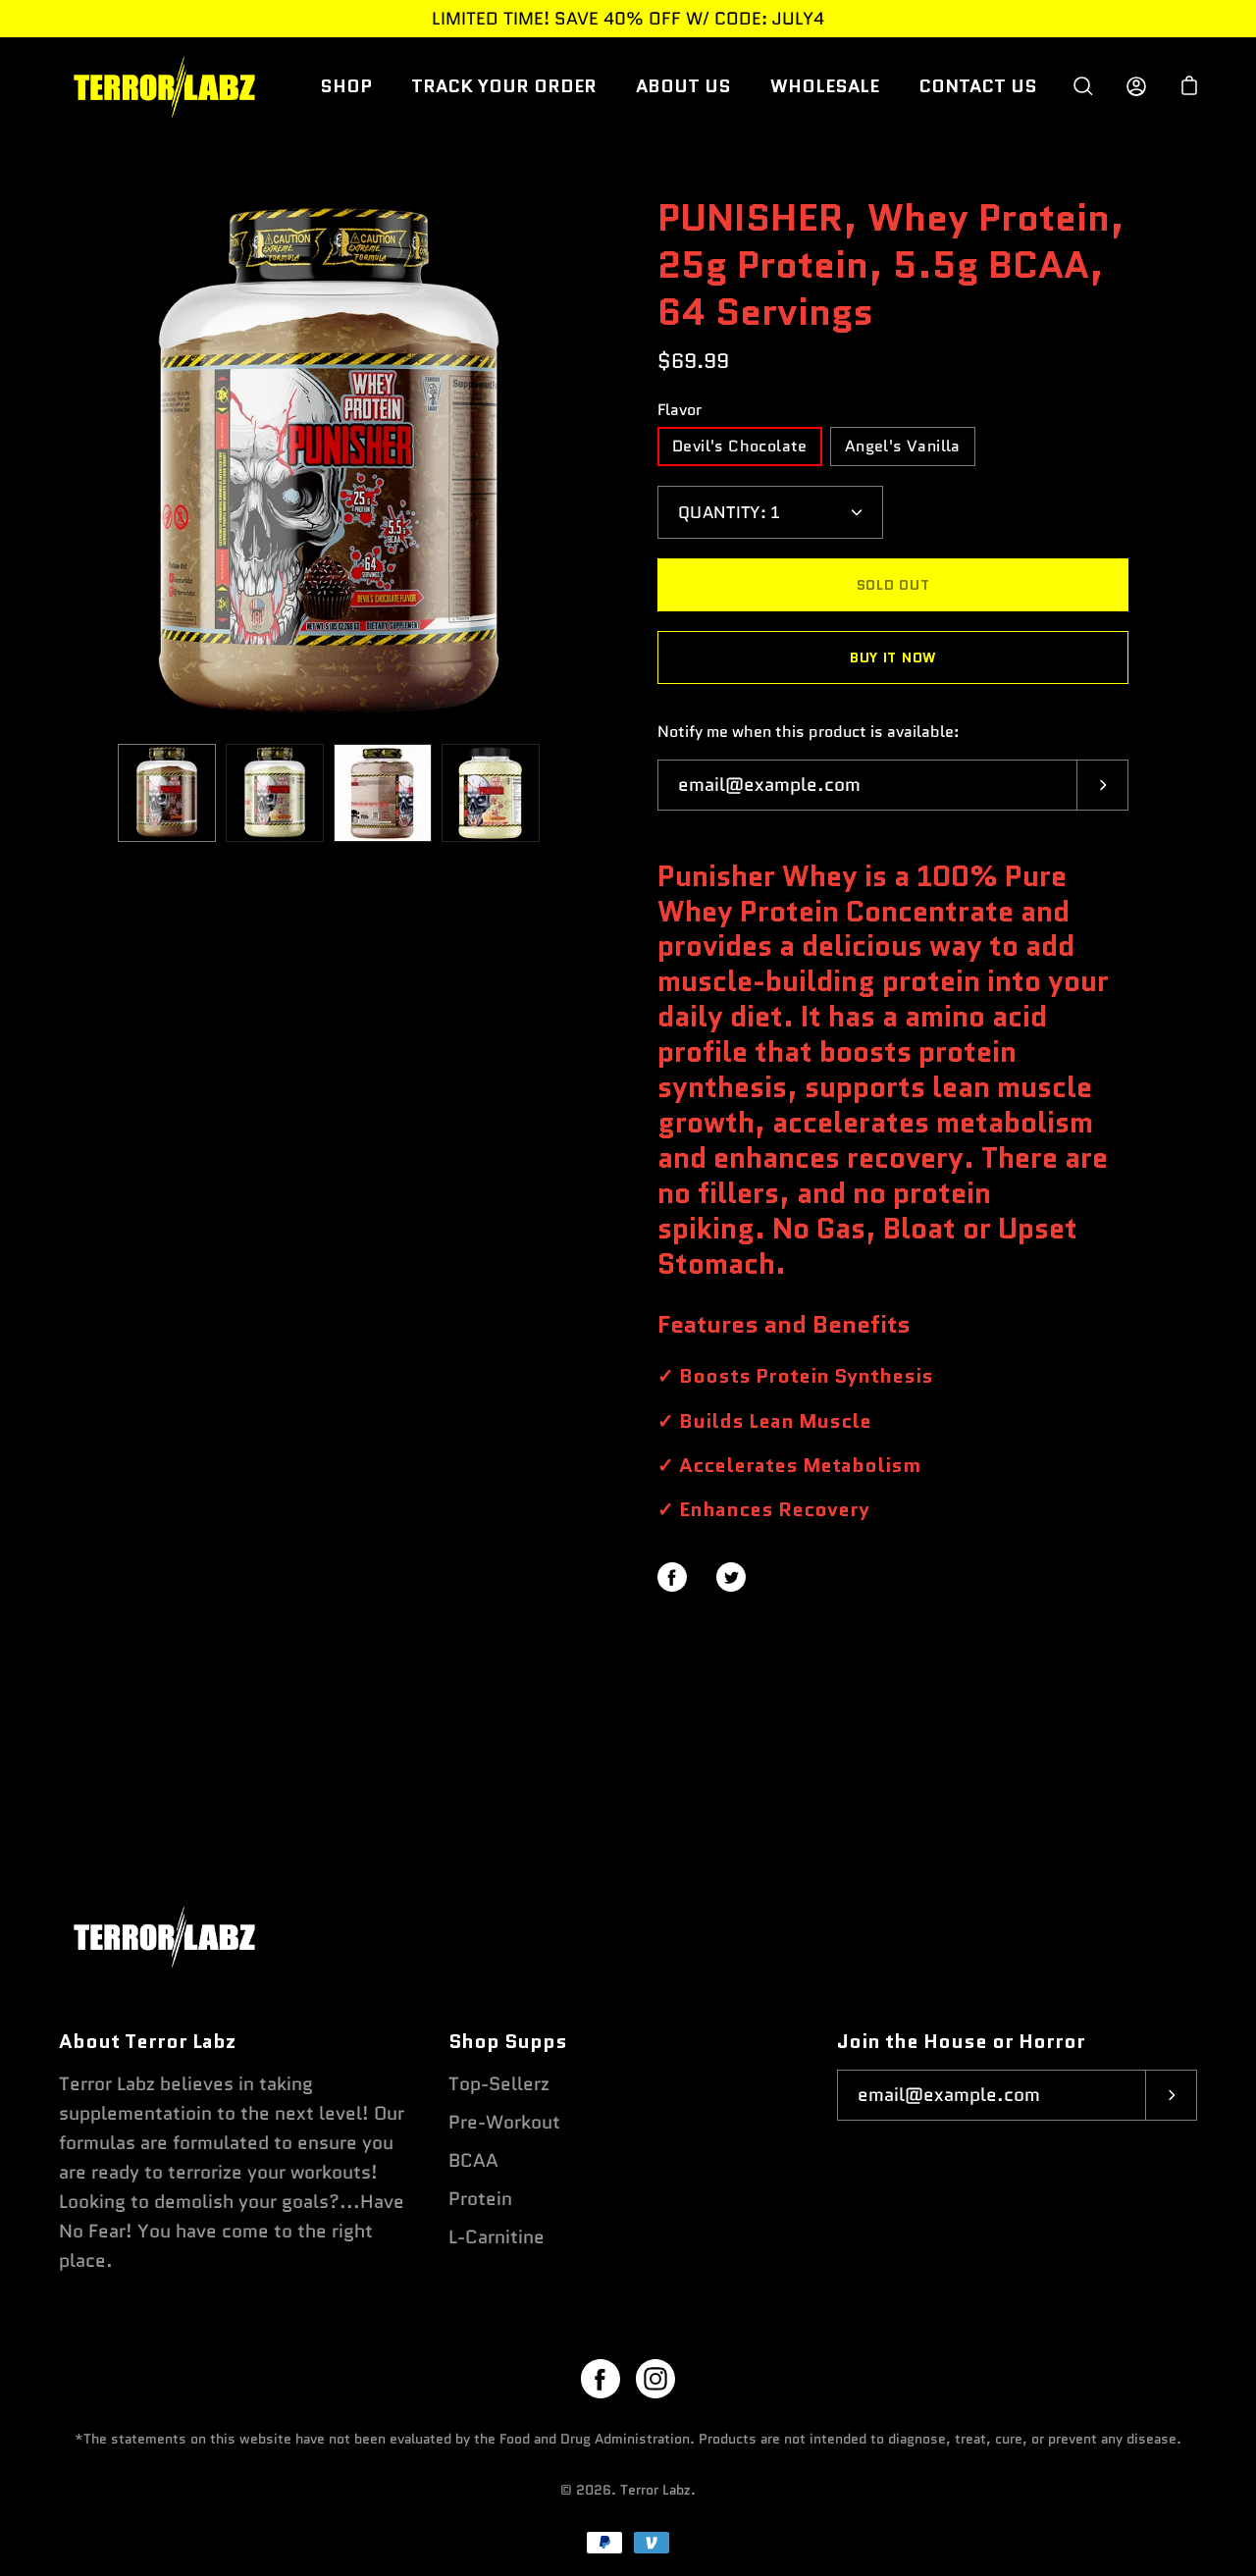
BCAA (473, 2160)
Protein (480, 2199)
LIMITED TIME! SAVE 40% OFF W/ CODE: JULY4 (628, 19)
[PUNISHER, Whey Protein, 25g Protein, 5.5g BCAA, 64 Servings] (167, 793)
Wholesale (825, 86)
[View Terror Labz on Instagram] (655, 2379)
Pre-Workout (504, 2122)
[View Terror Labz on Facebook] (601, 2379)
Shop (346, 86)
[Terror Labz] (162, 86)
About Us (683, 86)
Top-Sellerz (499, 2084)
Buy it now (893, 657)
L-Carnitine (497, 2237)
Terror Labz (655, 2490)
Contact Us (978, 86)
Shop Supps (508, 2042)
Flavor (680, 410)
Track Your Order (504, 86)
